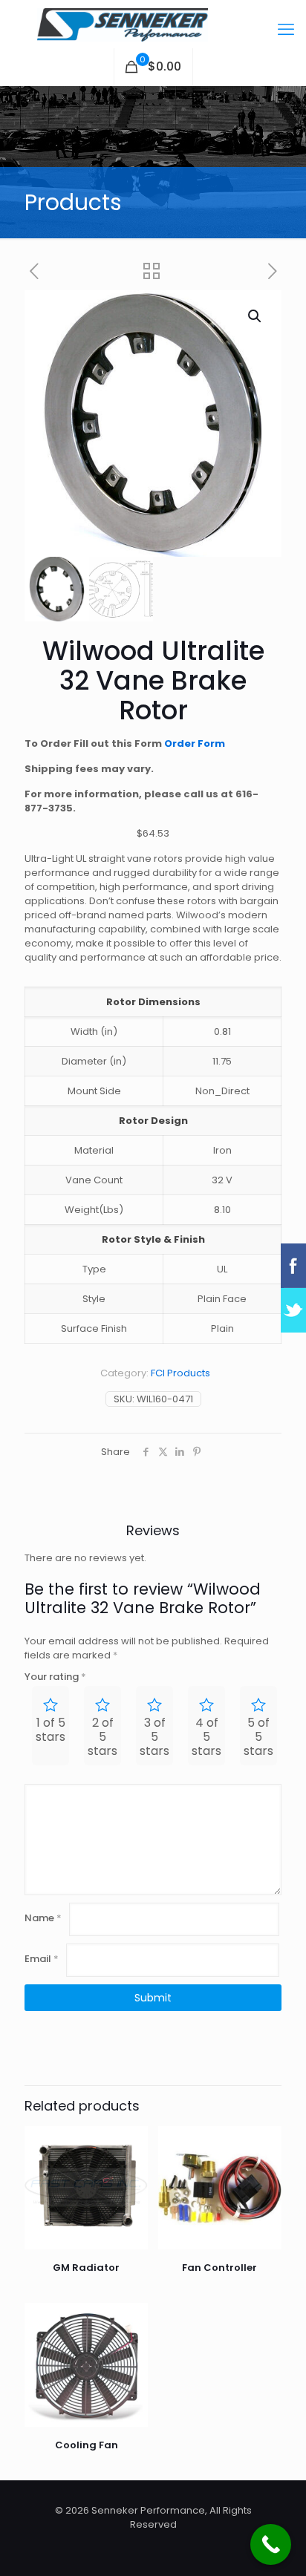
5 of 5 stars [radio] (258, 1737)
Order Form (195, 743)
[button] (255, 316)
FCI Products (180, 1373)
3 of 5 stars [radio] (154, 1737)
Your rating (55, 1677)
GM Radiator (86, 2268)
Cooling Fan (87, 2445)
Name (43, 1918)
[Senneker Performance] (153, 24)
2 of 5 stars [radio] (102, 1737)
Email (42, 1959)
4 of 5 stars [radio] (206, 1737)
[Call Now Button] (271, 2544)
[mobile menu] (286, 30)
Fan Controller (219, 2268)
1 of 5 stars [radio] (51, 1730)
